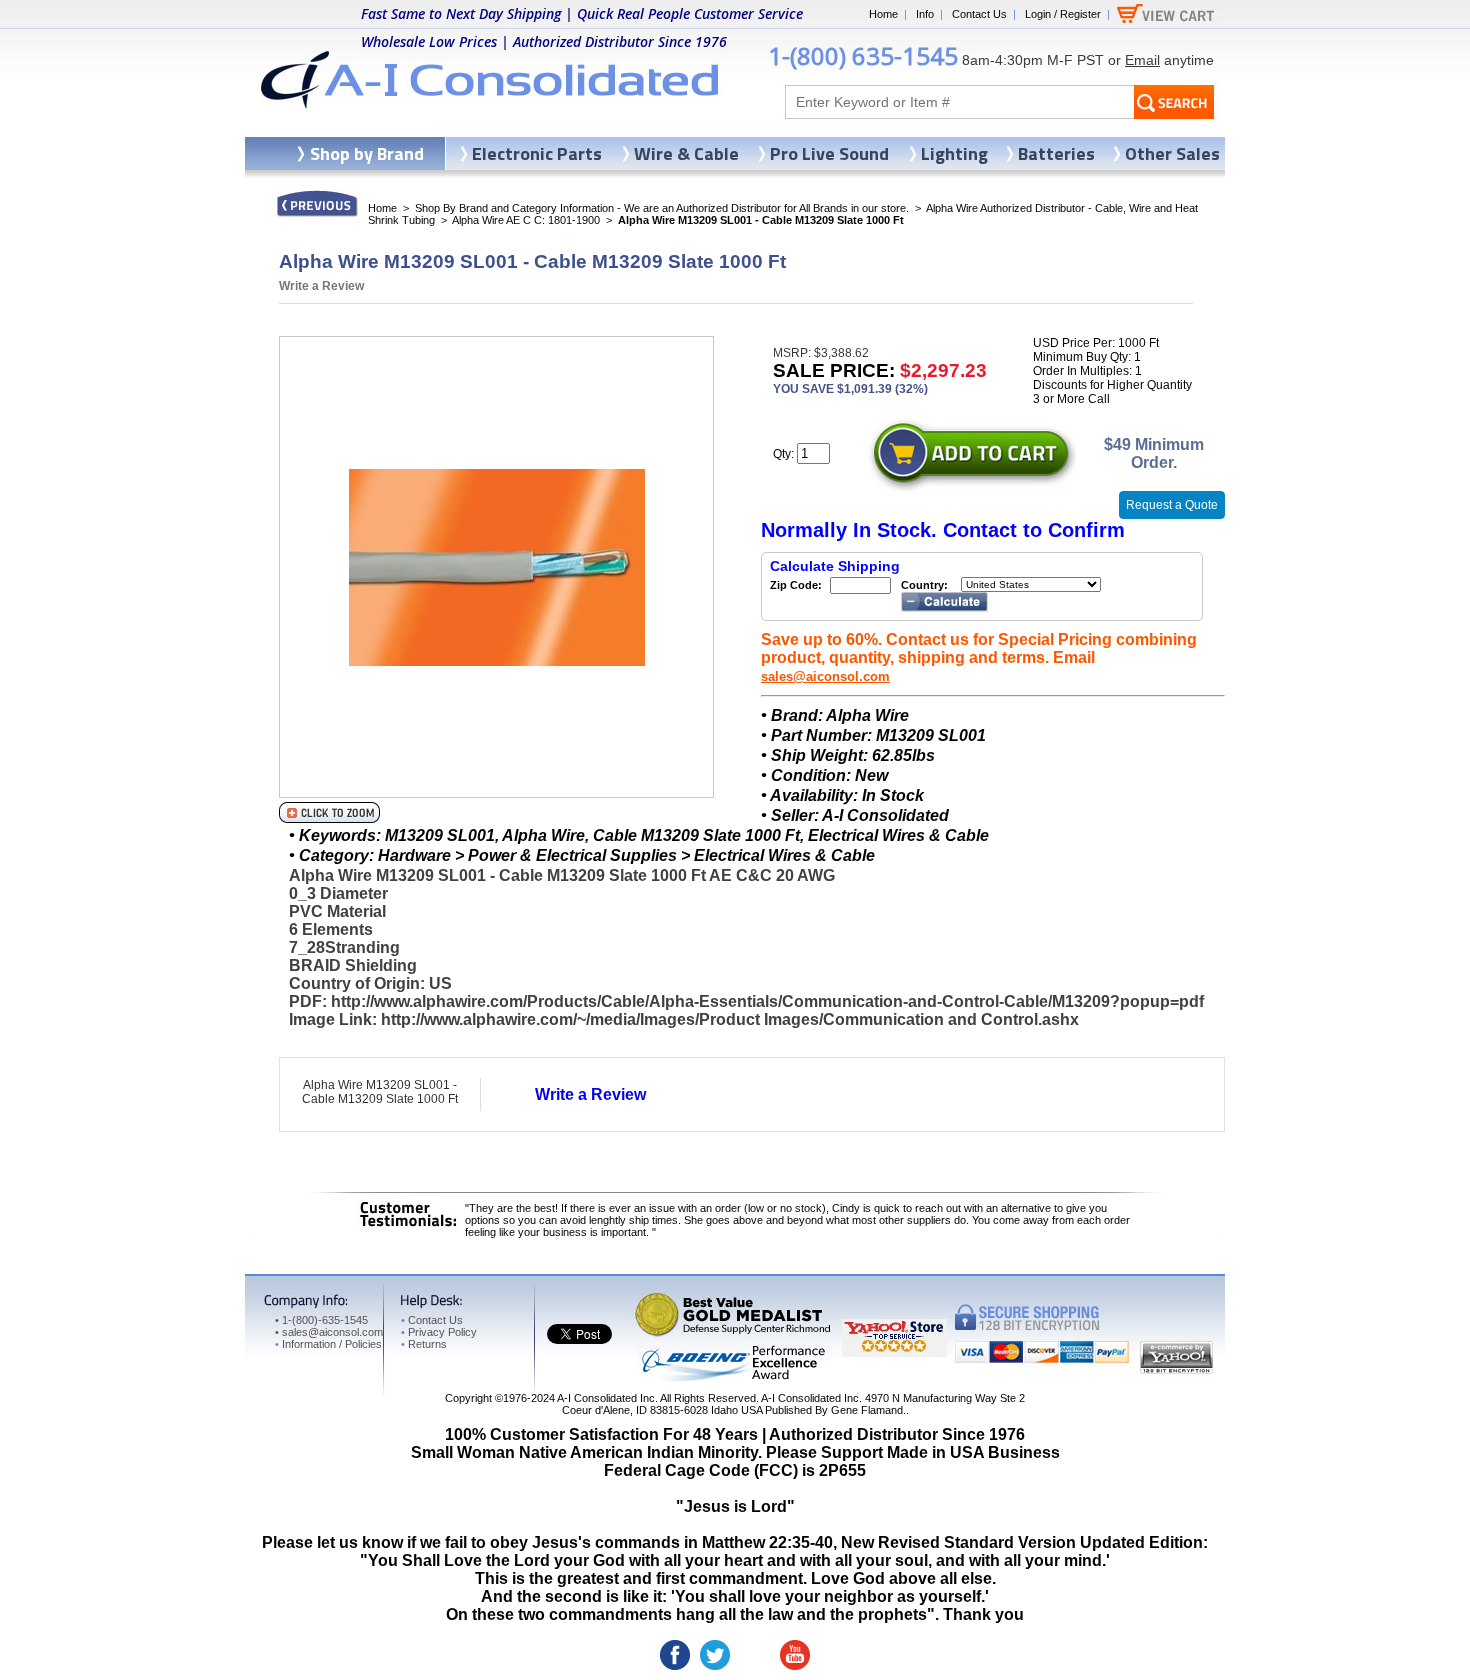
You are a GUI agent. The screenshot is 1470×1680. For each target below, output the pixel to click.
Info (925, 14)
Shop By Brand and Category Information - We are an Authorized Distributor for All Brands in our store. (662, 208)
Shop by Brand (367, 153)
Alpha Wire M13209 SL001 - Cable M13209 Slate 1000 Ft (380, 1092)
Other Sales (1172, 153)
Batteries (1056, 153)
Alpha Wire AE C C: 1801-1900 (526, 220)
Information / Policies (328, 1344)
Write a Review (321, 286)
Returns (424, 1344)
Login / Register (1063, 14)
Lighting (954, 153)
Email (1142, 60)
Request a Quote (1172, 505)
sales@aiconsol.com (825, 676)
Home (883, 14)
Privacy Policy (439, 1332)
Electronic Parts (537, 153)
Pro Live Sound (829, 153)
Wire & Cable (686, 153)
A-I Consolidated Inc (606, 1398)
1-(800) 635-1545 (863, 55)
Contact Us (979, 14)
